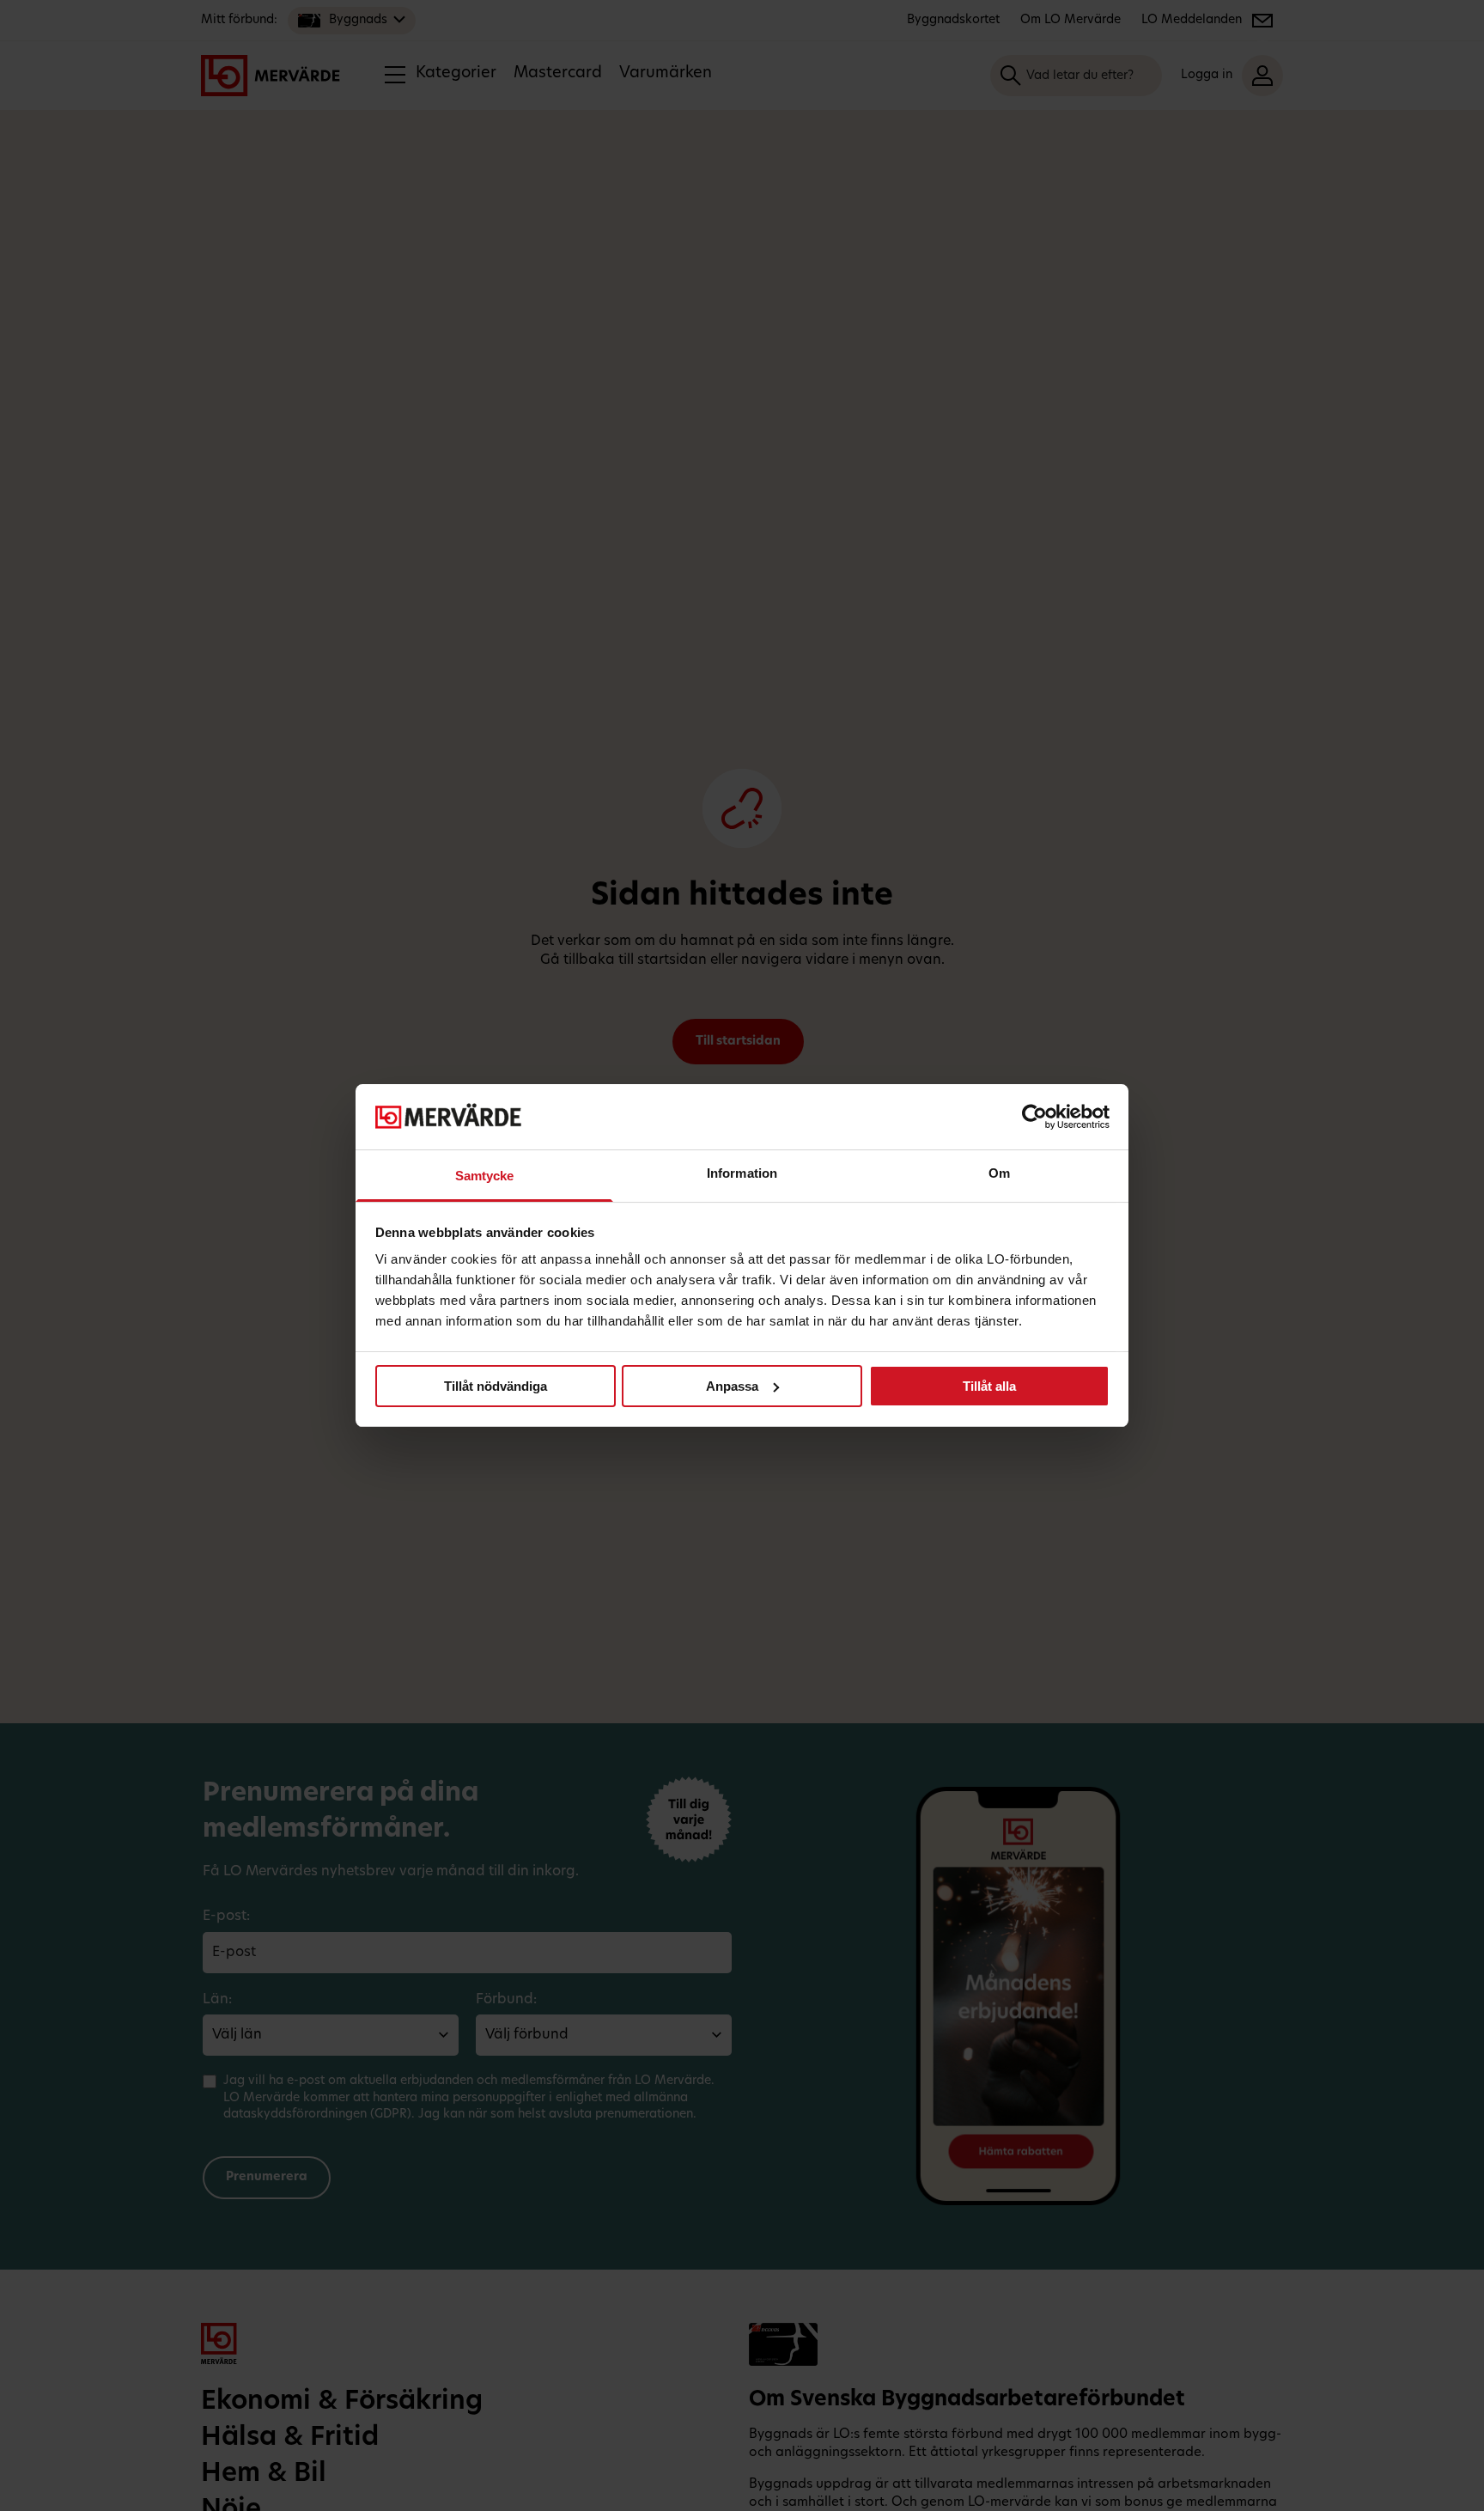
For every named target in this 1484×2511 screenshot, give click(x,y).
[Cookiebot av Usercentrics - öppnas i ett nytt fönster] (1034, 1117)
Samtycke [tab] (485, 1176)
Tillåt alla (989, 1386)
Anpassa (732, 1386)
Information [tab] (742, 1173)
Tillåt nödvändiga (496, 1386)
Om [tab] (999, 1173)
